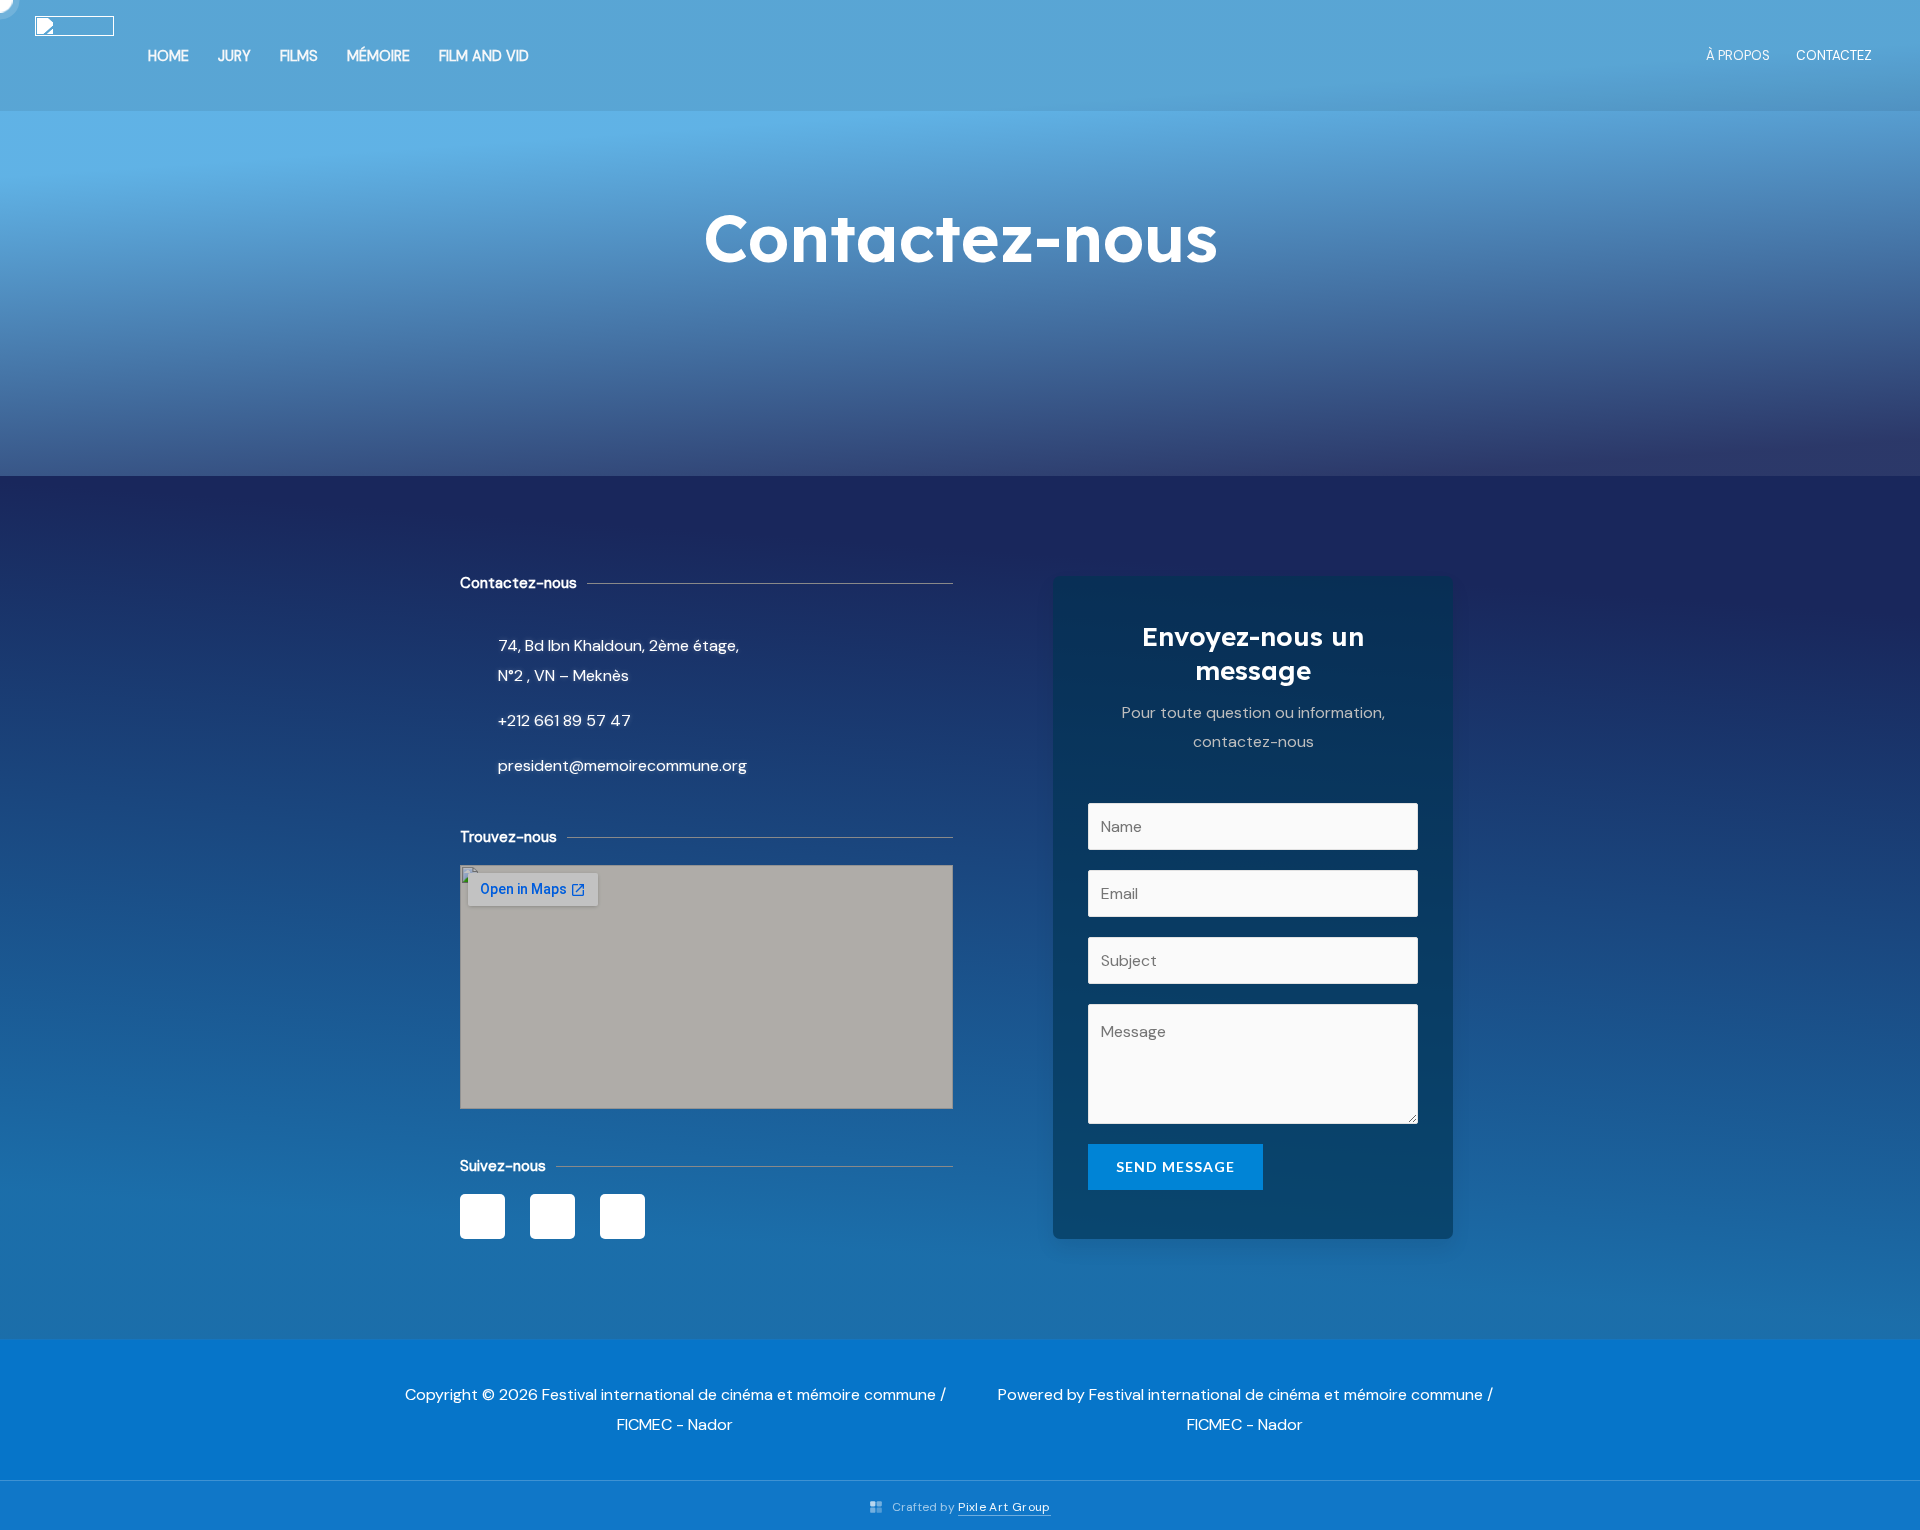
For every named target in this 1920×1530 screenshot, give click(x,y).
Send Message (1175, 1166)
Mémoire (378, 56)
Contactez (1834, 55)
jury (234, 56)
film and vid (484, 56)
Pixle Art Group (1004, 1507)
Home (168, 56)
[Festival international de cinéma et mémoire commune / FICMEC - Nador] (74, 54)
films (299, 56)
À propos (1738, 55)
